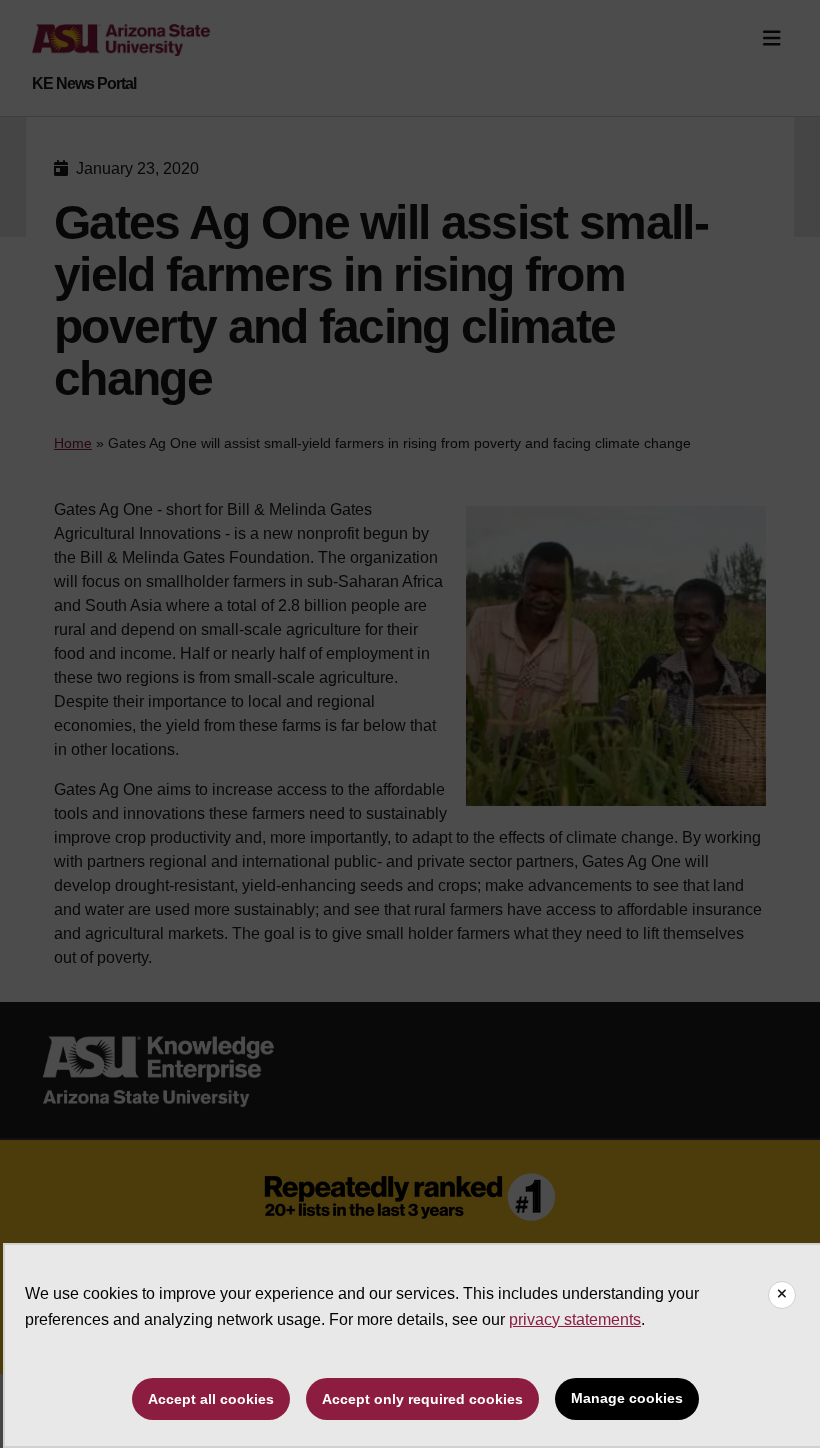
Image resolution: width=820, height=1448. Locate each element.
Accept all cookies (211, 1399)
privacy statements (575, 1319)
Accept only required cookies (422, 1399)
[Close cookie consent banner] (782, 1295)
